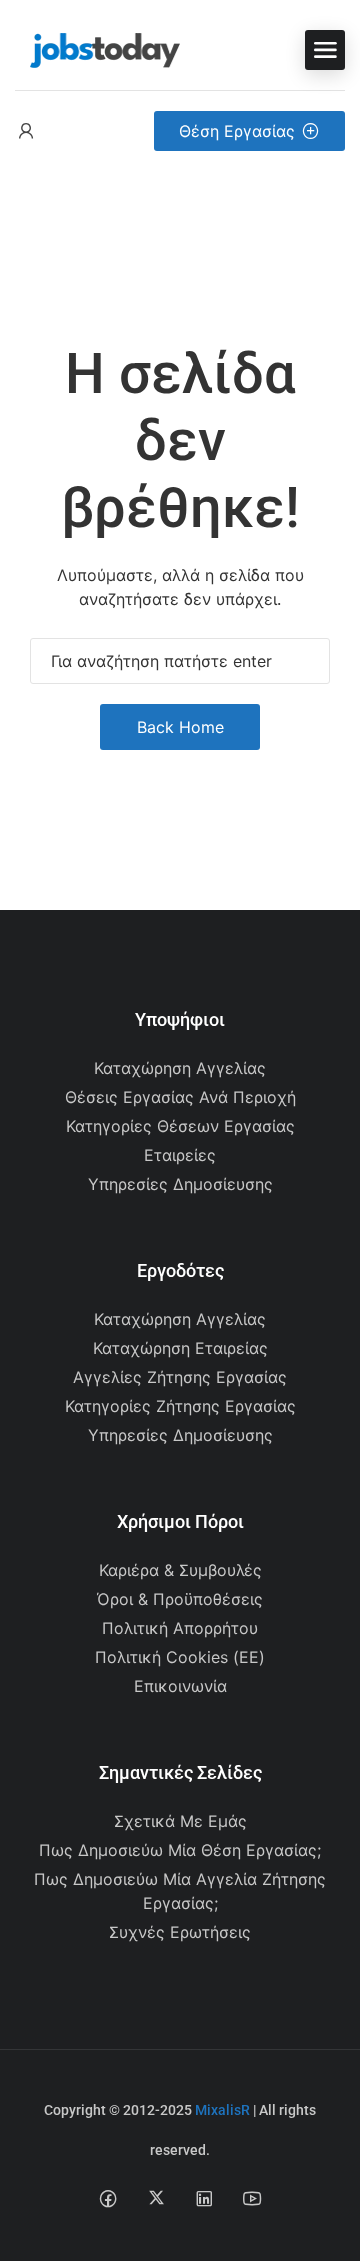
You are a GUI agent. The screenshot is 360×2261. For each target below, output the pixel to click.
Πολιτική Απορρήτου (180, 1628)
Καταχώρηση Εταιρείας (180, 1348)
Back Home (180, 727)
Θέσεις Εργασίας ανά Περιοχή (180, 1097)
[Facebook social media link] (108, 2197)
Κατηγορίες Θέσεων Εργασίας (180, 1126)
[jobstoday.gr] (97, 48)
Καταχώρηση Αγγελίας (180, 1068)
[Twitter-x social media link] (156, 2197)
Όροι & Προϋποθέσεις (180, 1599)
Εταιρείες (180, 1155)
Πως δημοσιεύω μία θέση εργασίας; (180, 1850)
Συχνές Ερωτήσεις (180, 1932)
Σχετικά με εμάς (180, 1821)
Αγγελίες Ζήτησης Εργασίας (180, 1377)
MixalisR (222, 2110)
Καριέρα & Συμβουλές (180, 1570)
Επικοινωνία (180, 1686)
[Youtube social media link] (252, 2197)
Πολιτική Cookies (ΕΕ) (180, 1657)
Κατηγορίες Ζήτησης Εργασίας (180, 1406)
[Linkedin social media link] (204, 2197)
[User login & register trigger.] (26, 131)
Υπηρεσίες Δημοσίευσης (180, 1184)
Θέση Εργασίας (237, 131)
